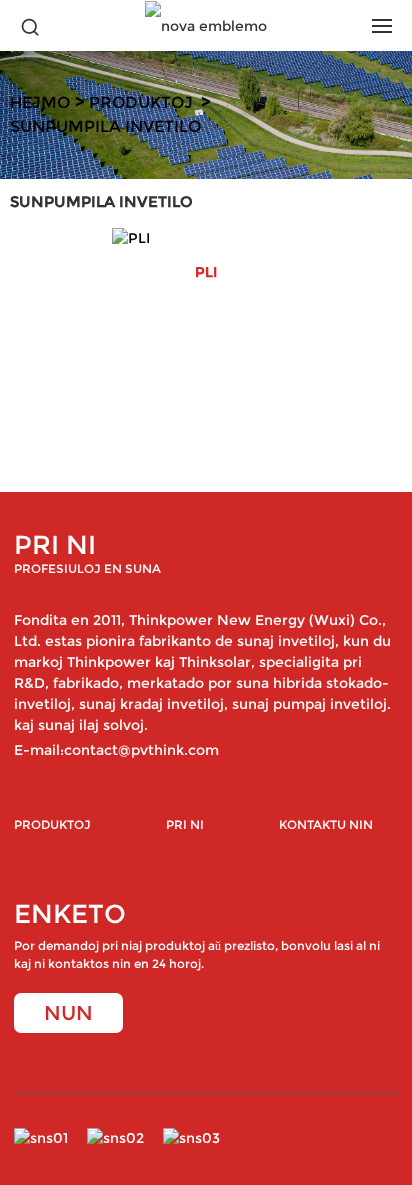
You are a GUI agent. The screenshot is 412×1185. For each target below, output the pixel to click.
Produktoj (141, 102)
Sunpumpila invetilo (105, 126)
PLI (206, 272)
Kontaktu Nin (326, 825)
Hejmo (40, 102)
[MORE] (206, 238)
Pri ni (185, 825)
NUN (68, 1013)
